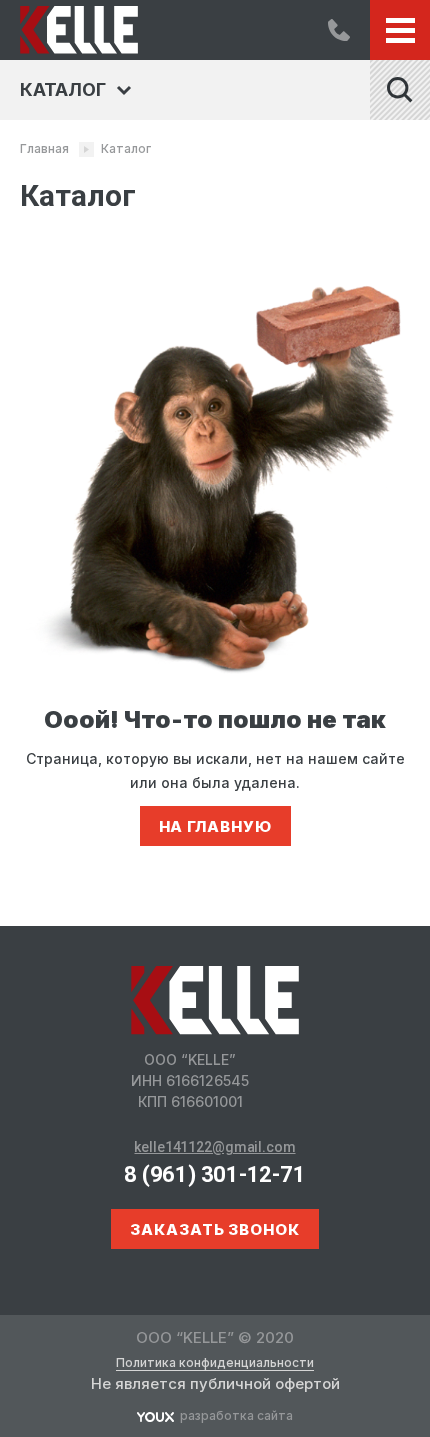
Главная (44, 148)
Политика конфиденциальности (215, 1363)
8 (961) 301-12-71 (339, 30)
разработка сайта (236, 1415)
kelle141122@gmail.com (214, 1147)
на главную (215, 826)
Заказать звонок (215, 1229)
